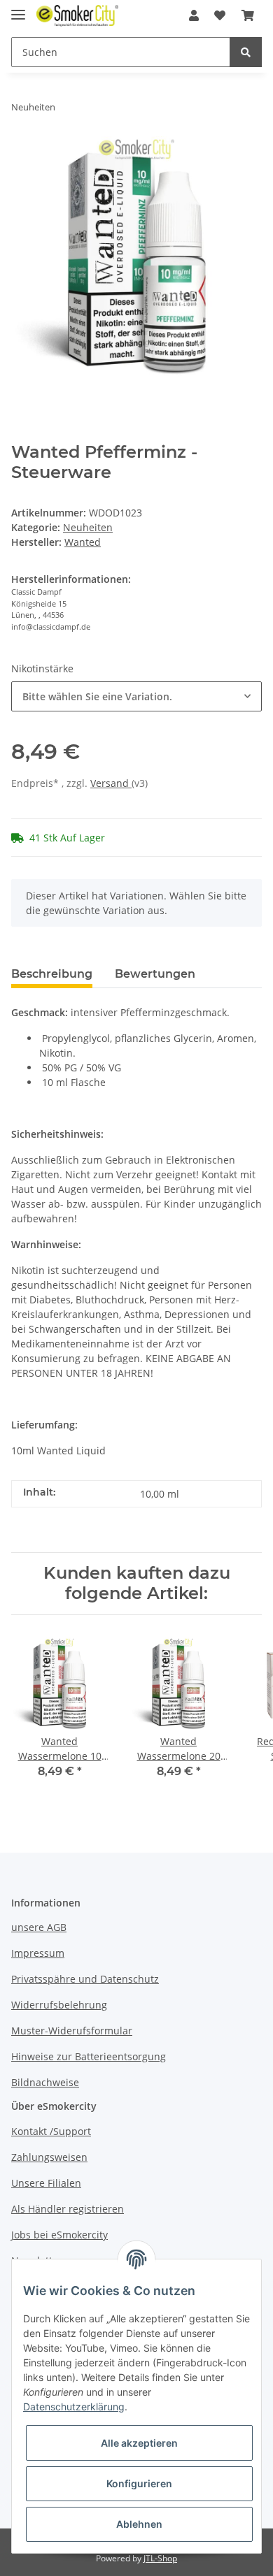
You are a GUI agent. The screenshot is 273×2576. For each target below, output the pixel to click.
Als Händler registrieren (68, 2209)
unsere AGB (39, 1927)
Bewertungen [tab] (155, 974)
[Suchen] (246, 52)
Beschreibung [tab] (52, 974)
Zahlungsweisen (49, 2157)
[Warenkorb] (248, 15)
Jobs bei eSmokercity (59, 2235)
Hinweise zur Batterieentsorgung (89, 2056)
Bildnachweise (45, 2082)
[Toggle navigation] (18, 9)
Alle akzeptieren (139, 2443)
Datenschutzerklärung (74, 2407)
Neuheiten (88, 527)
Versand (111, 783)
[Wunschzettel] (220, 15)
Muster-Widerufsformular (72, 2031)
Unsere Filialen (46, 2183)
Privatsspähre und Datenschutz (85, 1979)
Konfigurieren (139, 2483)
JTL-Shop (160, 2558)
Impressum (38, 1953)
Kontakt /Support (51, 2131)
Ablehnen (139, 2524)
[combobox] (136, 696)
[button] (194, 15)
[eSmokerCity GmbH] (77, 16)
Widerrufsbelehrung (59, 2005)
